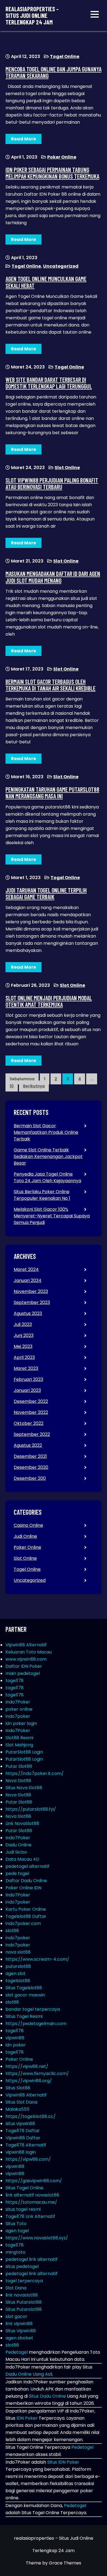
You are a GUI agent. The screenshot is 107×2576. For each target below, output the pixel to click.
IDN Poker (27, 2418)
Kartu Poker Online (26, 1909)
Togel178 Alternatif (26, 2145)
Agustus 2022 (28, 1445)
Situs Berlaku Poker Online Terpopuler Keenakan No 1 (42, 1195)
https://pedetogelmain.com (36, 2024)
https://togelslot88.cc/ (31, 2116)
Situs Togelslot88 (24, 1988)
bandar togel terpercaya (33, 2009)
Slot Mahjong (19, 1745)
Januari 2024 (28, 1280)
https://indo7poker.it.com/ (35, 1773)
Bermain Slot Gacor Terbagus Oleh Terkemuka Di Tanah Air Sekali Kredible (50, 685)
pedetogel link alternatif (32, 2259)
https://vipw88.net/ (27, 2066)
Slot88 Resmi (19, 1738)
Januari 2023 (27, 1390)
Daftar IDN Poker (24, 1666)
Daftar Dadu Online (26, 1881)
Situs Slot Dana (21, 2102)
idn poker (16, 2045)
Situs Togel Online (24, 2188)
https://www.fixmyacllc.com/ (37, 2074)
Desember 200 (30, 1478)
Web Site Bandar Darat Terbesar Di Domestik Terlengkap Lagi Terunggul (49, 383)
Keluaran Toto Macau (29, 1652)
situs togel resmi (23, 2209)
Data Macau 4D (22, 1859)
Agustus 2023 (28, 1313)
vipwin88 (15, 2038)
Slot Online (67, 468)
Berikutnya (34, 1086)
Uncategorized (61, 266)
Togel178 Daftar (23, 2131)
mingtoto (16, 2252)
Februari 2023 (28, 1379)
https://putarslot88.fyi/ (31, 1809)
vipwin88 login (21, 2152)
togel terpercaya (24, 2281)
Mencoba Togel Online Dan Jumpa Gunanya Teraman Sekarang (54, 72)
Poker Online (62, 157)
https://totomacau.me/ (31, 2202)
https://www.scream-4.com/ (37, 1959)
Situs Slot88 (18, 2088)
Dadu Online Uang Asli (29, 2374)
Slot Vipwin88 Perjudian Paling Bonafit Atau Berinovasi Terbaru (52, 483)
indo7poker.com (23, 1923)
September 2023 (32, 1302)
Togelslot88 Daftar (26, 1916)
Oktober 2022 (29, 1423)
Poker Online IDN (23, 1888)
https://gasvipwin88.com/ (34, 2181)
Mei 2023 (23, 1346)
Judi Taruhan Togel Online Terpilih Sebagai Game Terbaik (46, 893)
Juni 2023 (24, 1335)
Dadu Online (19, 1845)
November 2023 (31, 1291)
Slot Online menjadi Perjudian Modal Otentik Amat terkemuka (49, 1001)
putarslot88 (18, 1966)
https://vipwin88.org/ (29, 2081)
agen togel (17, 2231)
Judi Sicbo (16, 1852)
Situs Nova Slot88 (24, 1788)
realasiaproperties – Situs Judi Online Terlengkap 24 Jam (32, 16)
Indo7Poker (18, 1702)
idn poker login (21, 1723)
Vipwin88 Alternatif (26, 1645)
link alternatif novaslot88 (32, 2195)
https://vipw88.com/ (28, 2159)
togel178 (15, 1681)
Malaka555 (17, 2109)
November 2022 (31, 1412)
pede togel (17, 1873)
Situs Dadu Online (47, 2396)
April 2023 (24, 1357)
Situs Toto (16, 2224)
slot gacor (16, 2316)
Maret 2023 (26, 1368)
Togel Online (65, 56)
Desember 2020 (31, 1467)
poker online (19, 1709)
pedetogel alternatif (27, 1866)
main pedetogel (23, 1673)
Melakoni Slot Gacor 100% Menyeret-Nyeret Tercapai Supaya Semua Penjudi (52, 1216)
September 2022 (32, 1434)
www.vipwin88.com (26, 1659)
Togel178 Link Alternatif (30, 2216)
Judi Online (25, 1536)
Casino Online (28, 1525)
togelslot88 (18, 1981)
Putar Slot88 (19, 1766)
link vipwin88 (19, 2324)
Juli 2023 (23, 1324)
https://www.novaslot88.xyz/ (37, 2238)
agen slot (16, 1973)
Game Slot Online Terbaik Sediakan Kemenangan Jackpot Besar (48, 1157)
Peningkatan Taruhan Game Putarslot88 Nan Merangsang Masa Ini (52, 793)
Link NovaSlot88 (22, 1823)
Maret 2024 (26, 1269)
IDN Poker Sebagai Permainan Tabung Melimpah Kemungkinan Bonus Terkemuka (52, 173)
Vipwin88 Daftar (23, 2138)
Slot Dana (16, 2288)
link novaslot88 (22, 2295)
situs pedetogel (22, 2266)
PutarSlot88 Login (24, 1752)
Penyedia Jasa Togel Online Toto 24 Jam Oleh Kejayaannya (47, 1177)
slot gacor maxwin (25, 1995)
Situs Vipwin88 (21, 2331)
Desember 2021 (30, 1456)
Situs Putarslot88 (24, 2302)
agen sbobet (19, 2338)
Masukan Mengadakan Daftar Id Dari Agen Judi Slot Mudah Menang (53, 577)
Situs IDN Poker (63, 2462)
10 (12, 1086)
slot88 (12, 1931)
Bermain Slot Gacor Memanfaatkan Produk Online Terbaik (46, 1132)
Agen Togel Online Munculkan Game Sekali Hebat (46, 282)
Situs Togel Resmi (24, 2016)
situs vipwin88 (20, 2124)
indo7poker (18, 1716)
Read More (23, 139)
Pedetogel (17, 2352)
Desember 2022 (31, 1401)
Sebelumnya (22, 1079)
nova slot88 (18, 1952)
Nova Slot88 (18, 1781)
